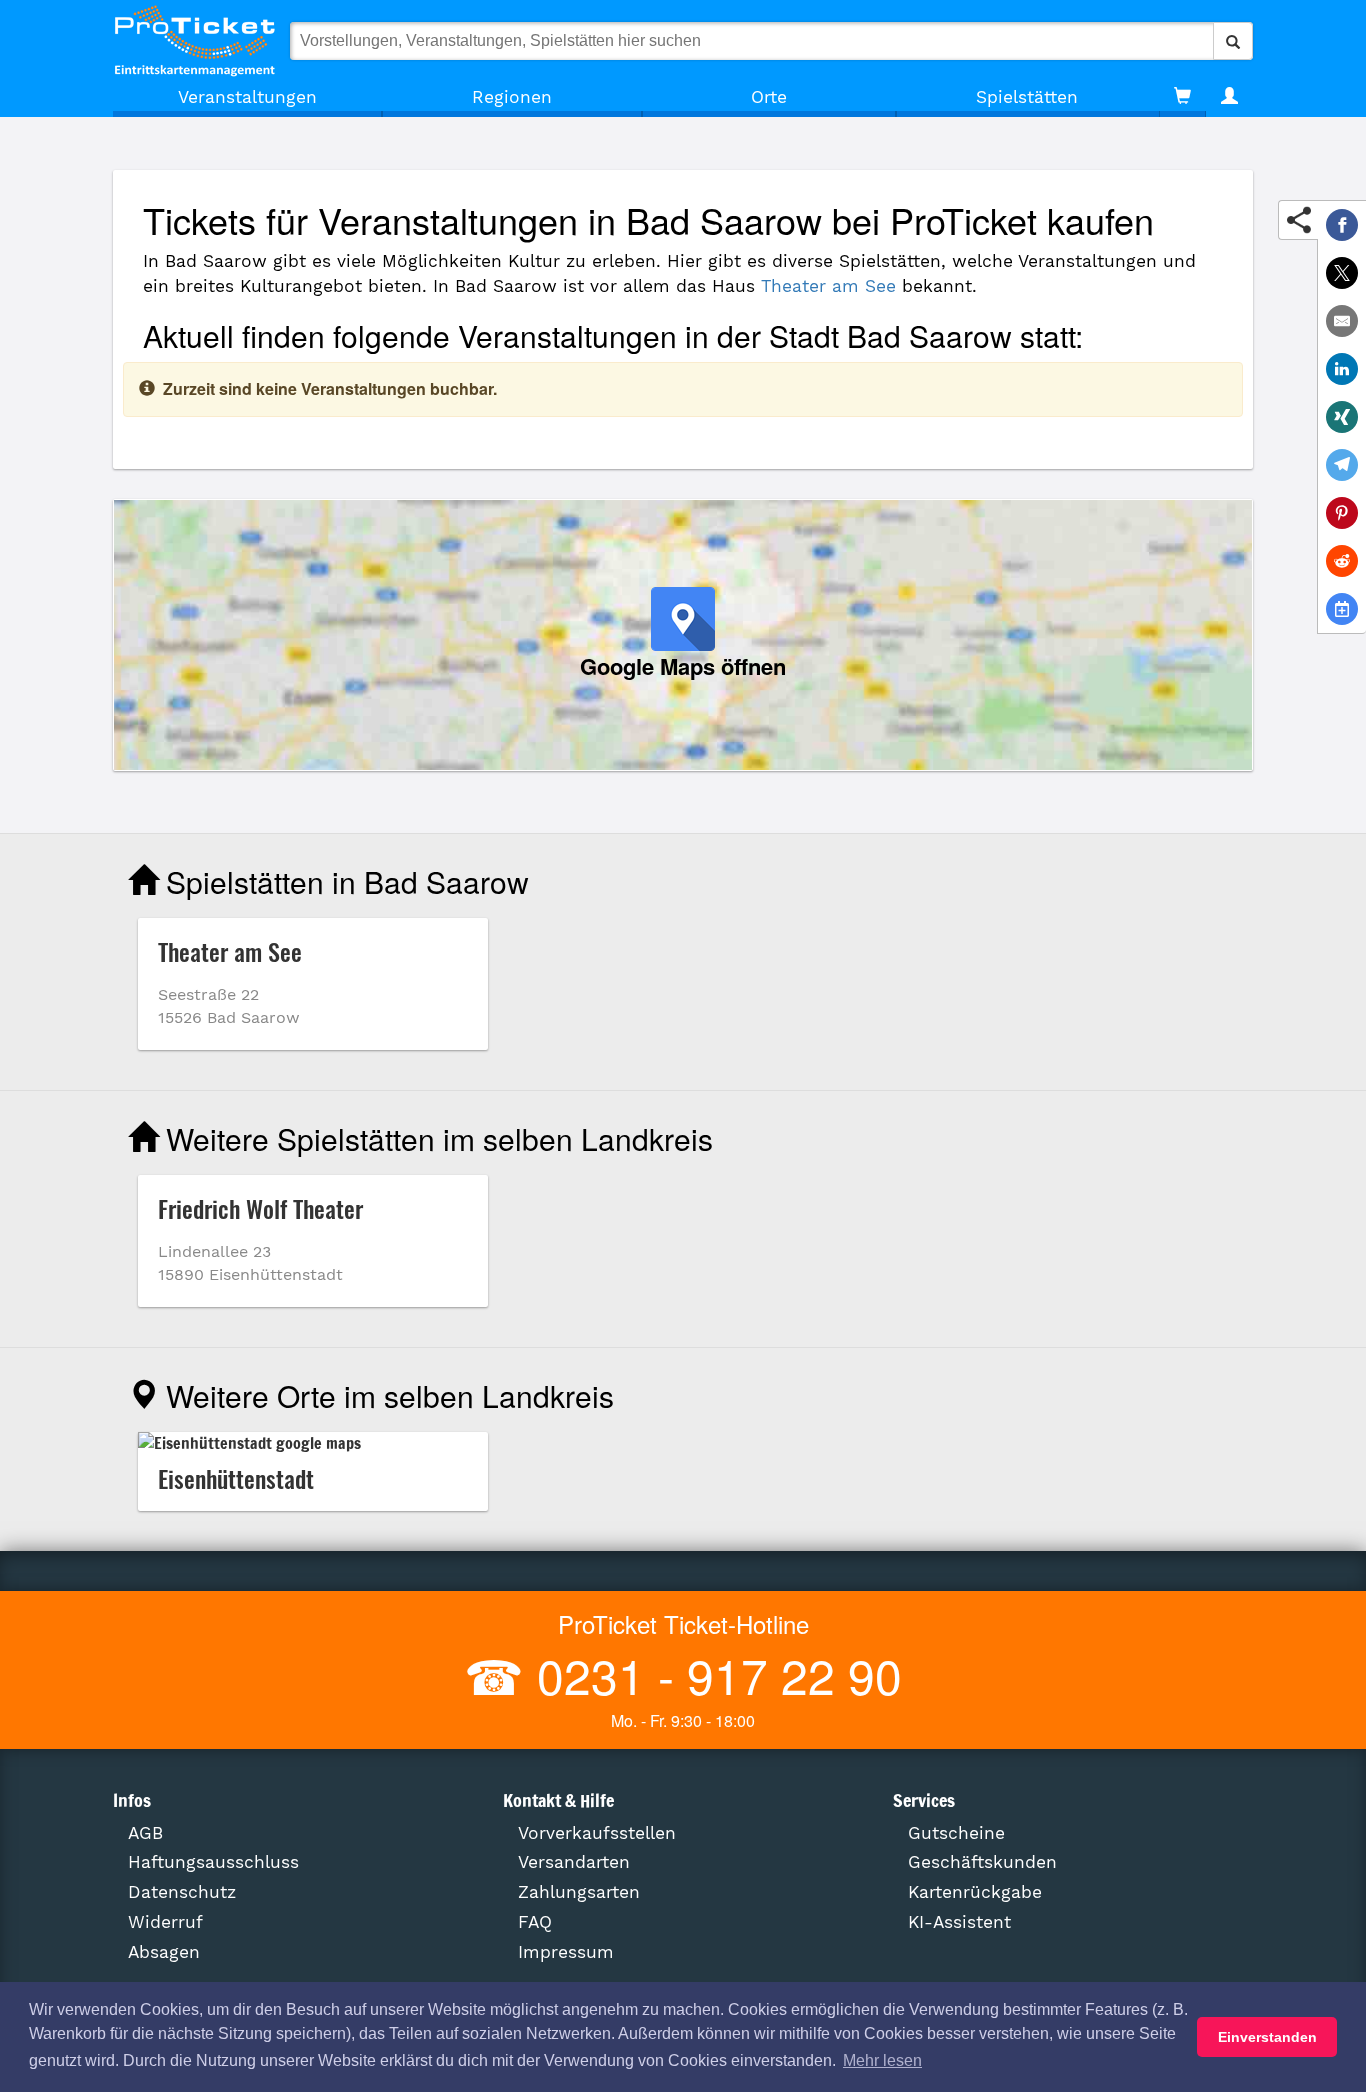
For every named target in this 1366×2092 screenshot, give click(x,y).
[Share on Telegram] (1342, 465)
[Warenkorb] (1182, 97)
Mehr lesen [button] (882, 2060)
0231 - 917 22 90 (713, 1674)
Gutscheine (956, 1833)
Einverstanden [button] (1267, 2037)
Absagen (164, 1952)
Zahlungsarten (579, 1892)
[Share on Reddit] (1342, 561)
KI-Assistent (959, 1922)
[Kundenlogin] (1229, 97)
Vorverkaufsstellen (597, 1833)
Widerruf (165, 1922)
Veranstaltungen (247, 97)
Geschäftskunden (982, 1862)
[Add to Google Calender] (1342, 609)
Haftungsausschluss (213, 1862)
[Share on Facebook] (1342, 225)
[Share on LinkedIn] (1342, 369)
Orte (769, 97)
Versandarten (574, 1862)
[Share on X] (1342, 273)
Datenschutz (182, 1892)
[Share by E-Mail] (1342, 321)
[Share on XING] (1342, 417)
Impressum (566, 1952)
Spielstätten (1027, 97)
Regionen (512, 97)
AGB (145, 1833)
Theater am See (828, 286)
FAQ (535, 1922)
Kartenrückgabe (975, 1892)
